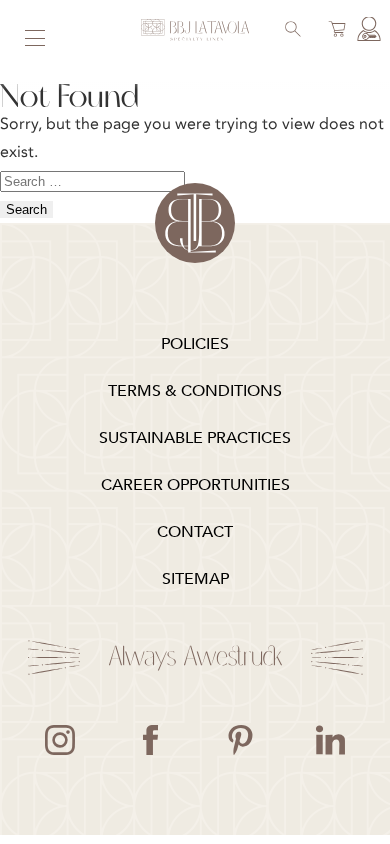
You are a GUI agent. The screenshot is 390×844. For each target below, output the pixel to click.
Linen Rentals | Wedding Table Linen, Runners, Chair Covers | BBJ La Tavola (195, 30)
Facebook (150, 740)
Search (290, 31)
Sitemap (195, 579)
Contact (195, 532)
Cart (334, 31)
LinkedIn (330, 740)
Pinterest (240, 740)
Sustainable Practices (195, 438)
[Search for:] (92, 180)
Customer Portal (366, 31)
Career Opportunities (195, 485)
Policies (195, 344)
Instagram (60, 740)
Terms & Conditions (195, 391)
